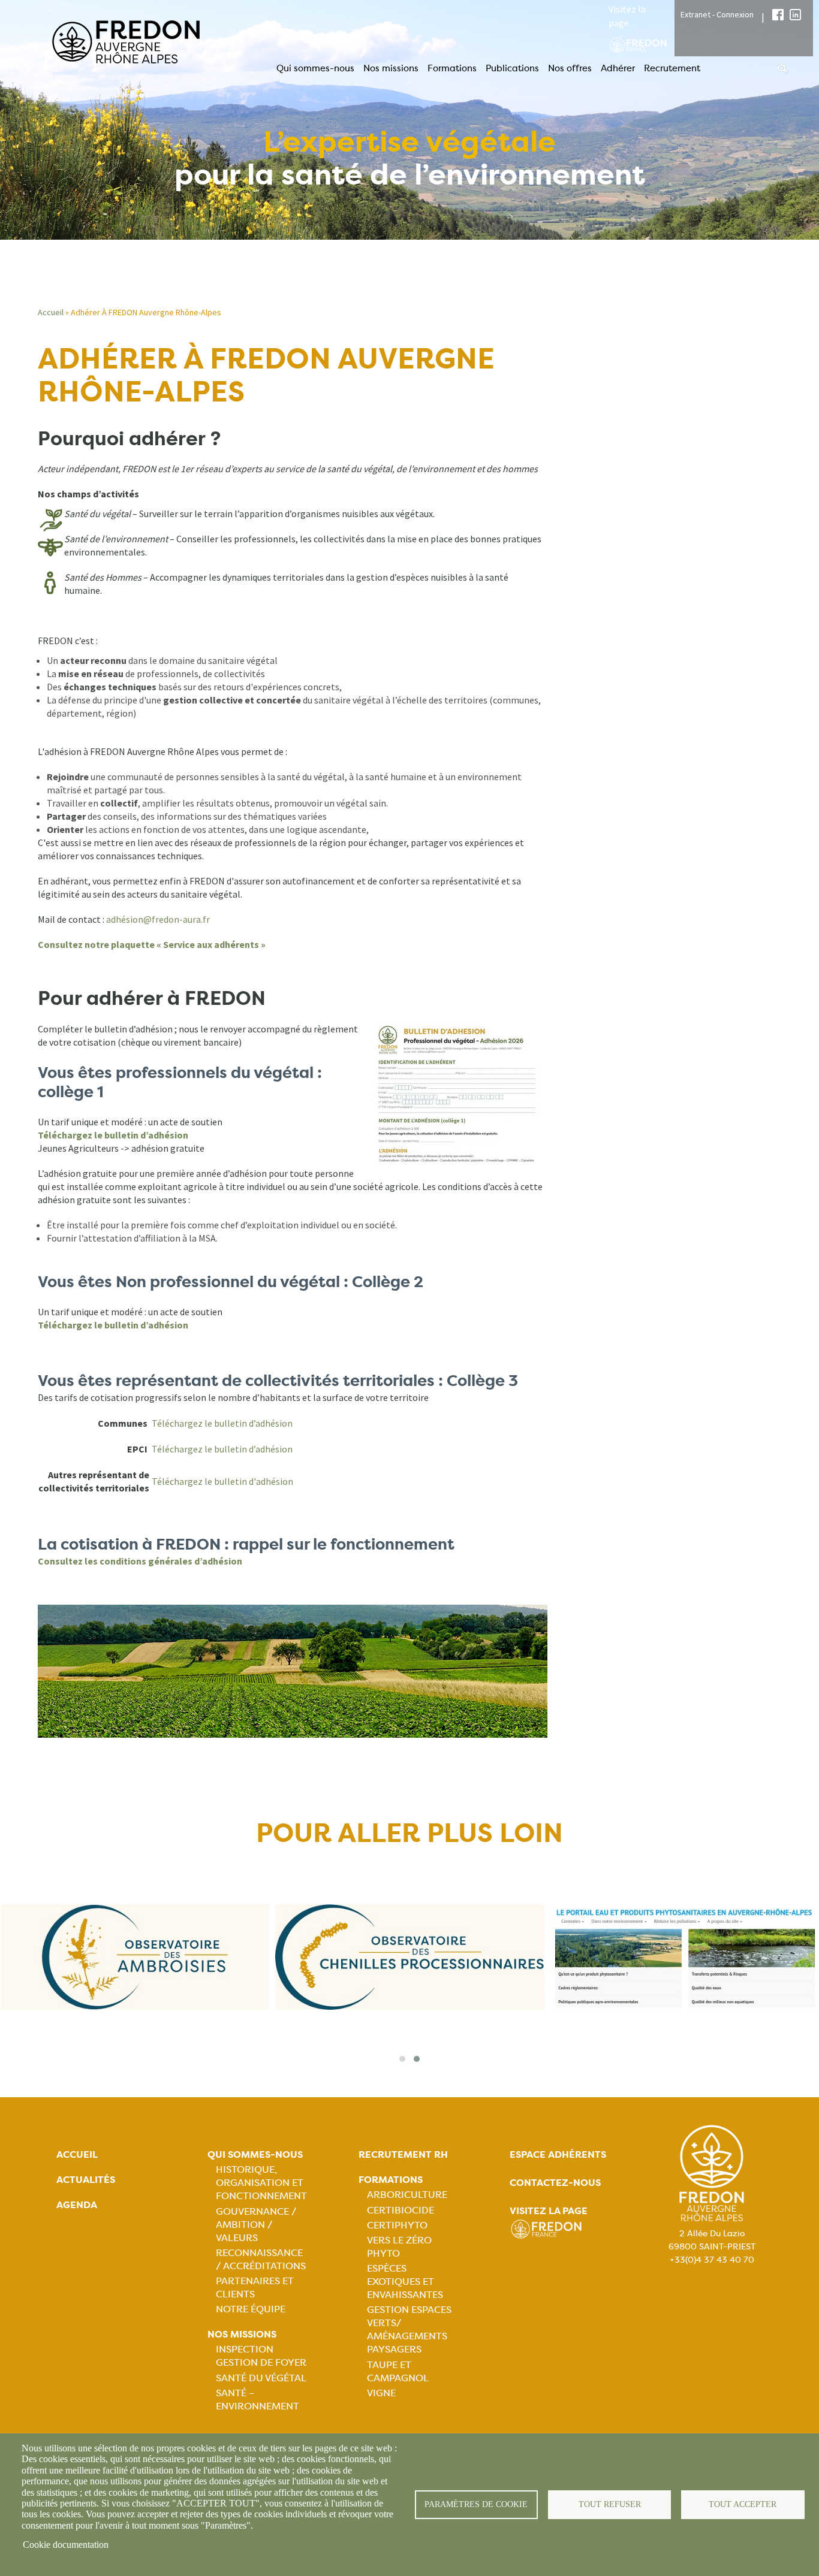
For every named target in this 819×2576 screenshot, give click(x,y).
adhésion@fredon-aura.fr (158, 919)
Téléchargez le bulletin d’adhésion (222, 1423)
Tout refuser (610, 2504)
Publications (512, 68)
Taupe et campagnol (398, 2371)
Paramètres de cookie (476, 2504)
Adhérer (618, 68)
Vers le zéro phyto (399, 2247)
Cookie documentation (66, 2545)
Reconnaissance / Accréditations (261, 2259)
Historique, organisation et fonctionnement (261, 2183)
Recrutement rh (403, 2154)
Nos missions (391, 68)
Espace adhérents (558, 2154)
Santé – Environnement (258, 2400)
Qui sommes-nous (315, 68)
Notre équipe (251, 2309)
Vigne (381, 2393)
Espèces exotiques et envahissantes (405, 2281)
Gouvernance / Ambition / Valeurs (256, 2225)
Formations (452, 68)
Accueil (51, 312)
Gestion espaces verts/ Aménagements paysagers (409, 2329)
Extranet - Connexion (717, 14)
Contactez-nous (555, 2183)
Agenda (77, 2205)
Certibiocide (401, 2210)
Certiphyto (397, 2225)
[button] (402, 2059)
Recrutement (672, 68)
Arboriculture (407, 2195)
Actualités (86, 2180)
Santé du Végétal (261, 2378)
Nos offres (570, 68)
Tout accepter (743, 2504)
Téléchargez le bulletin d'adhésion (222, 1481)
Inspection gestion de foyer (261, 2356)
